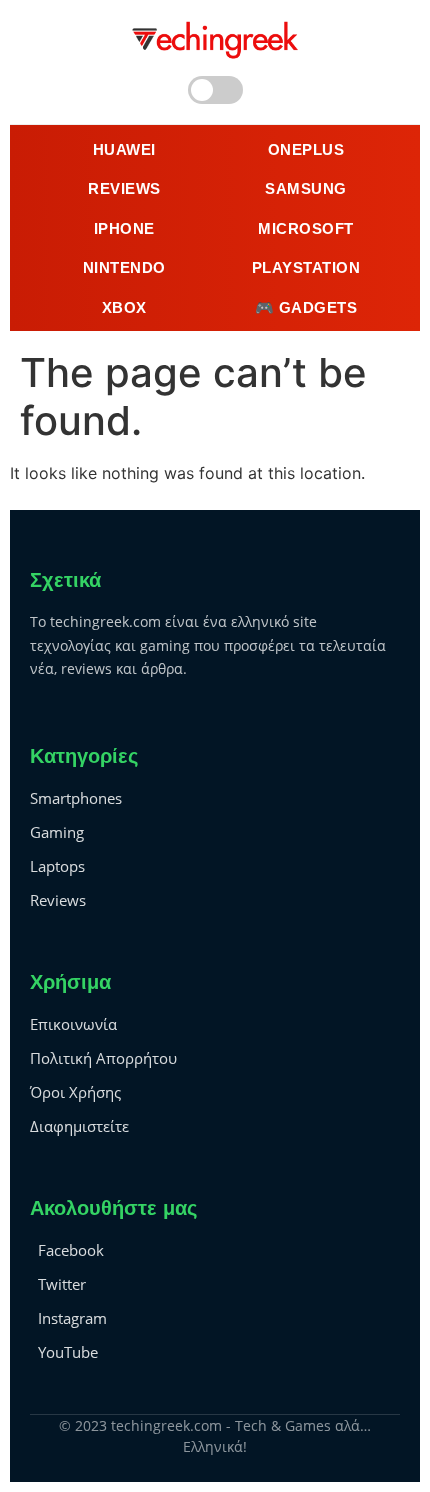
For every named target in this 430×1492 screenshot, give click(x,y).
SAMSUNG (306, 188)
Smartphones (76, 798)
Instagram (72, 1318)
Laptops (57, 866)
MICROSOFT (306, 228)
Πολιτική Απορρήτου (103, 1058)
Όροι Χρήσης (75, 1092)
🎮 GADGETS (306, 307)
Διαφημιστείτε (79, 1126)
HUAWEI (124, 149)
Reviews (58, 900)
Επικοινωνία (73, 1024)
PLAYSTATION (306, 267)
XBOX (124, 307)
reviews (124, 188)
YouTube (68, 1352)
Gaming (57, 832)
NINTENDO (124, 267)
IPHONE (124, 228)
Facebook (71, 1250)
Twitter (62, 1284)
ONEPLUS (306, 149)
